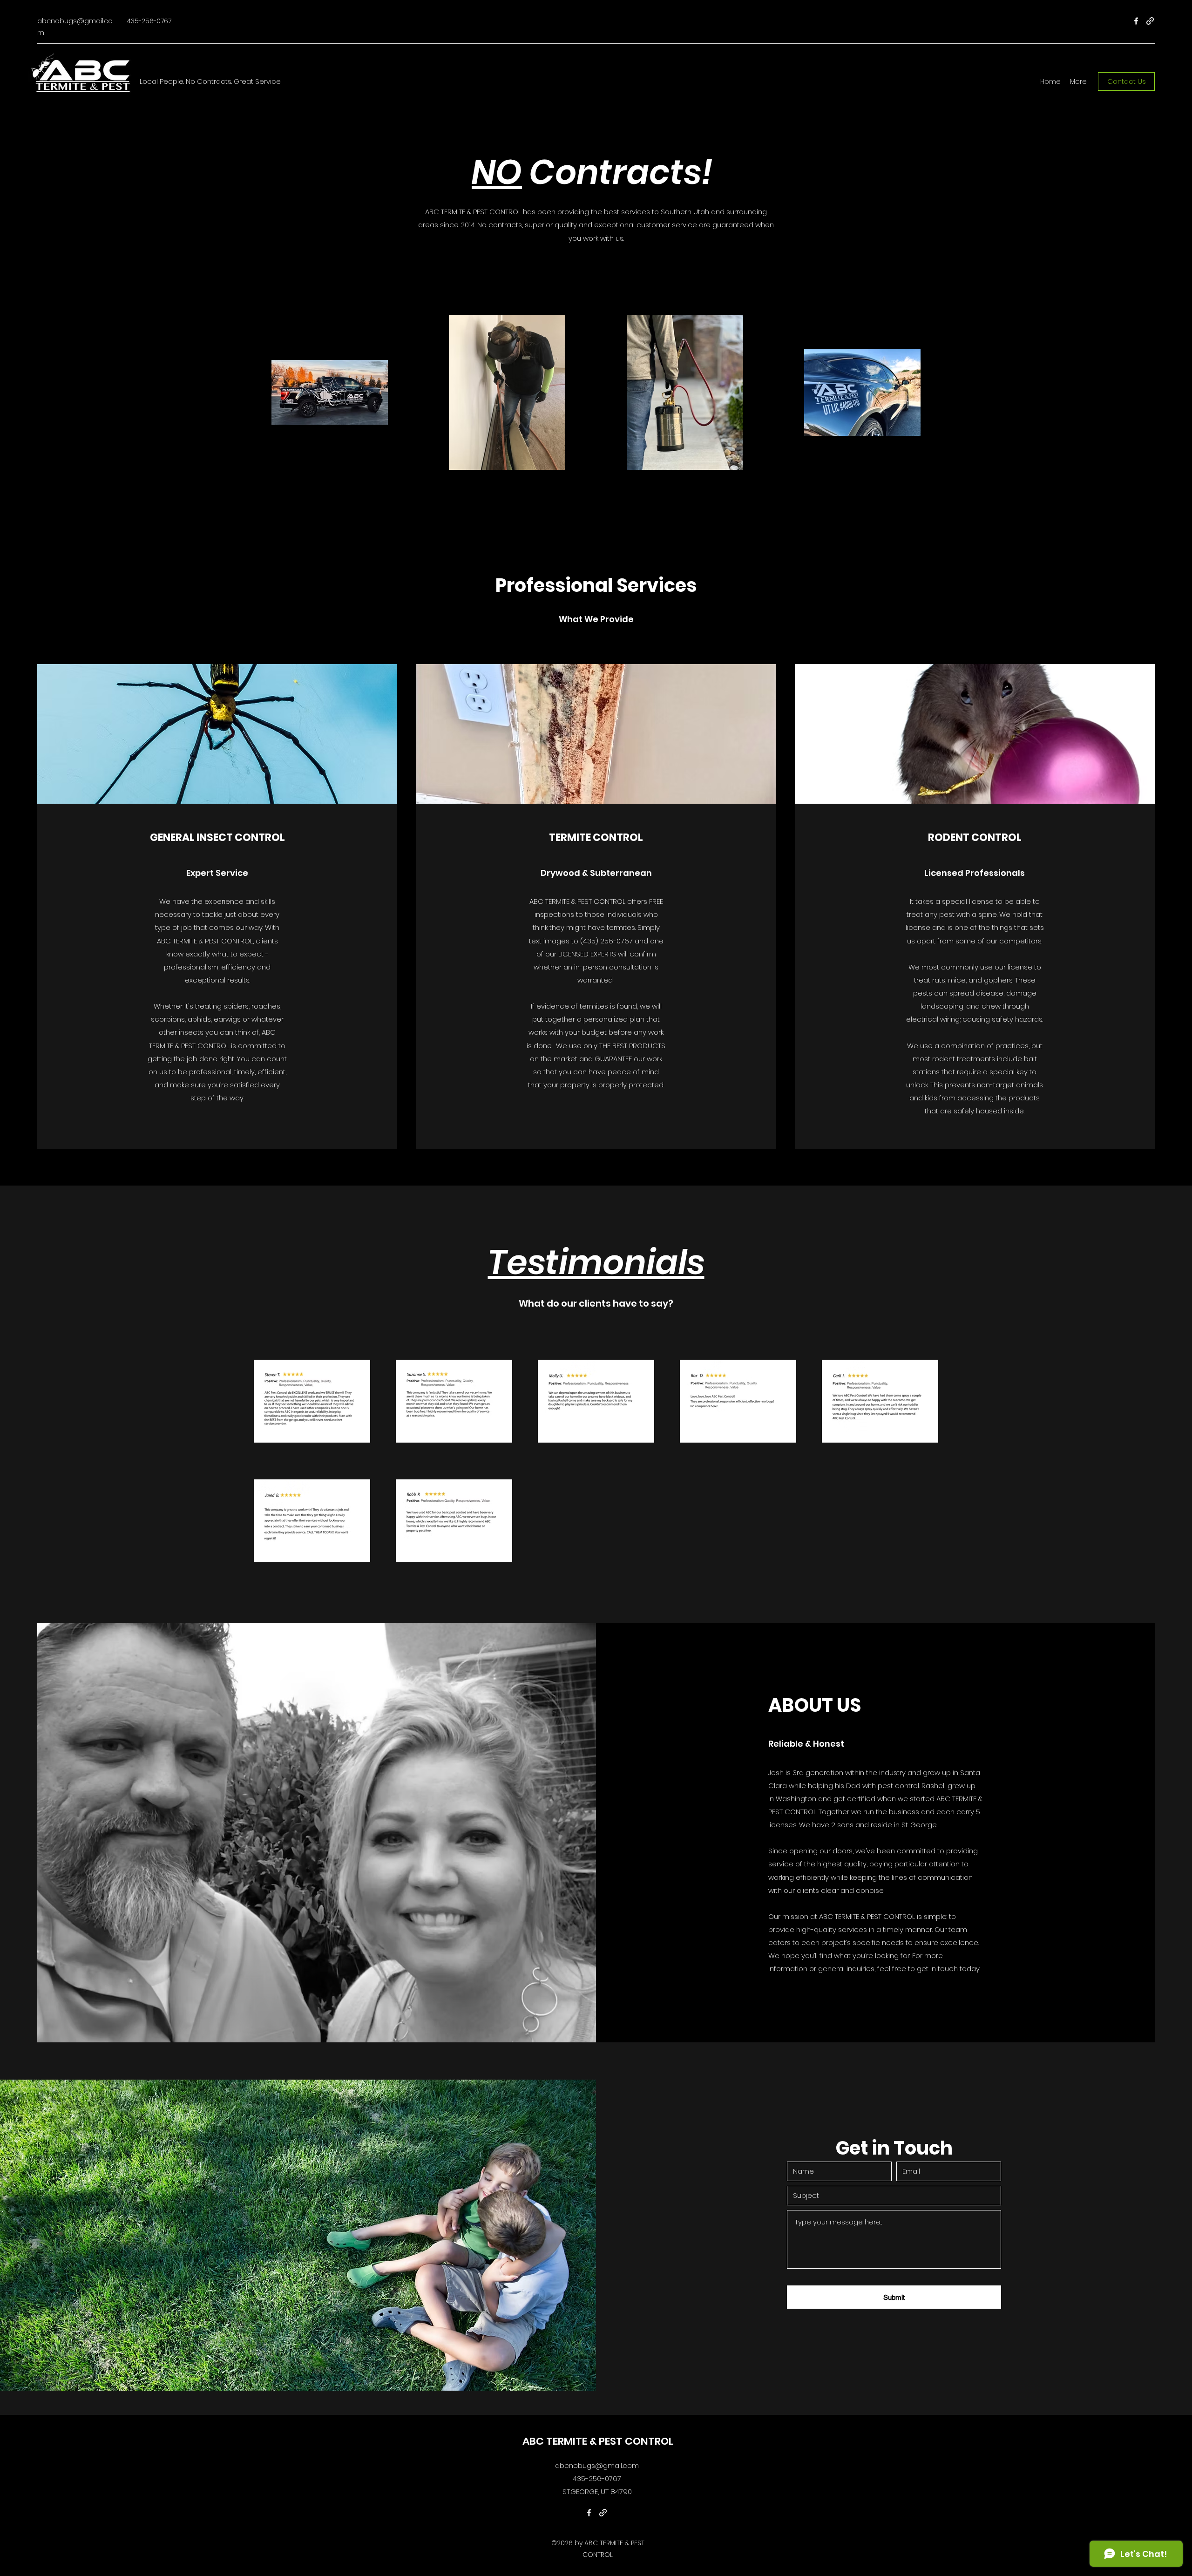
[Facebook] (1136, 21)
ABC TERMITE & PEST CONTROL (598, 2441)
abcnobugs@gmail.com (597, 2465)
